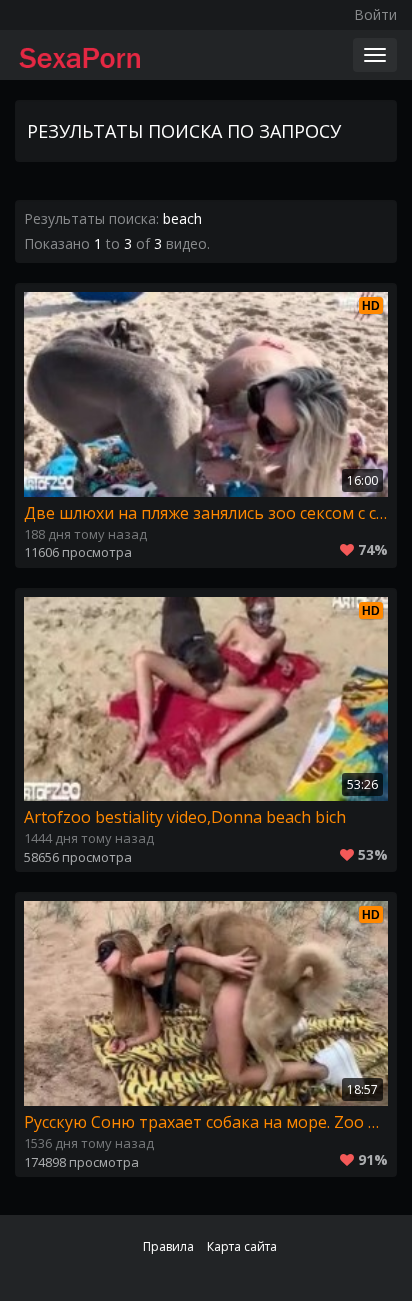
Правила (168, 1246)
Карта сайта (242, 1246)
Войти (375, 14)
